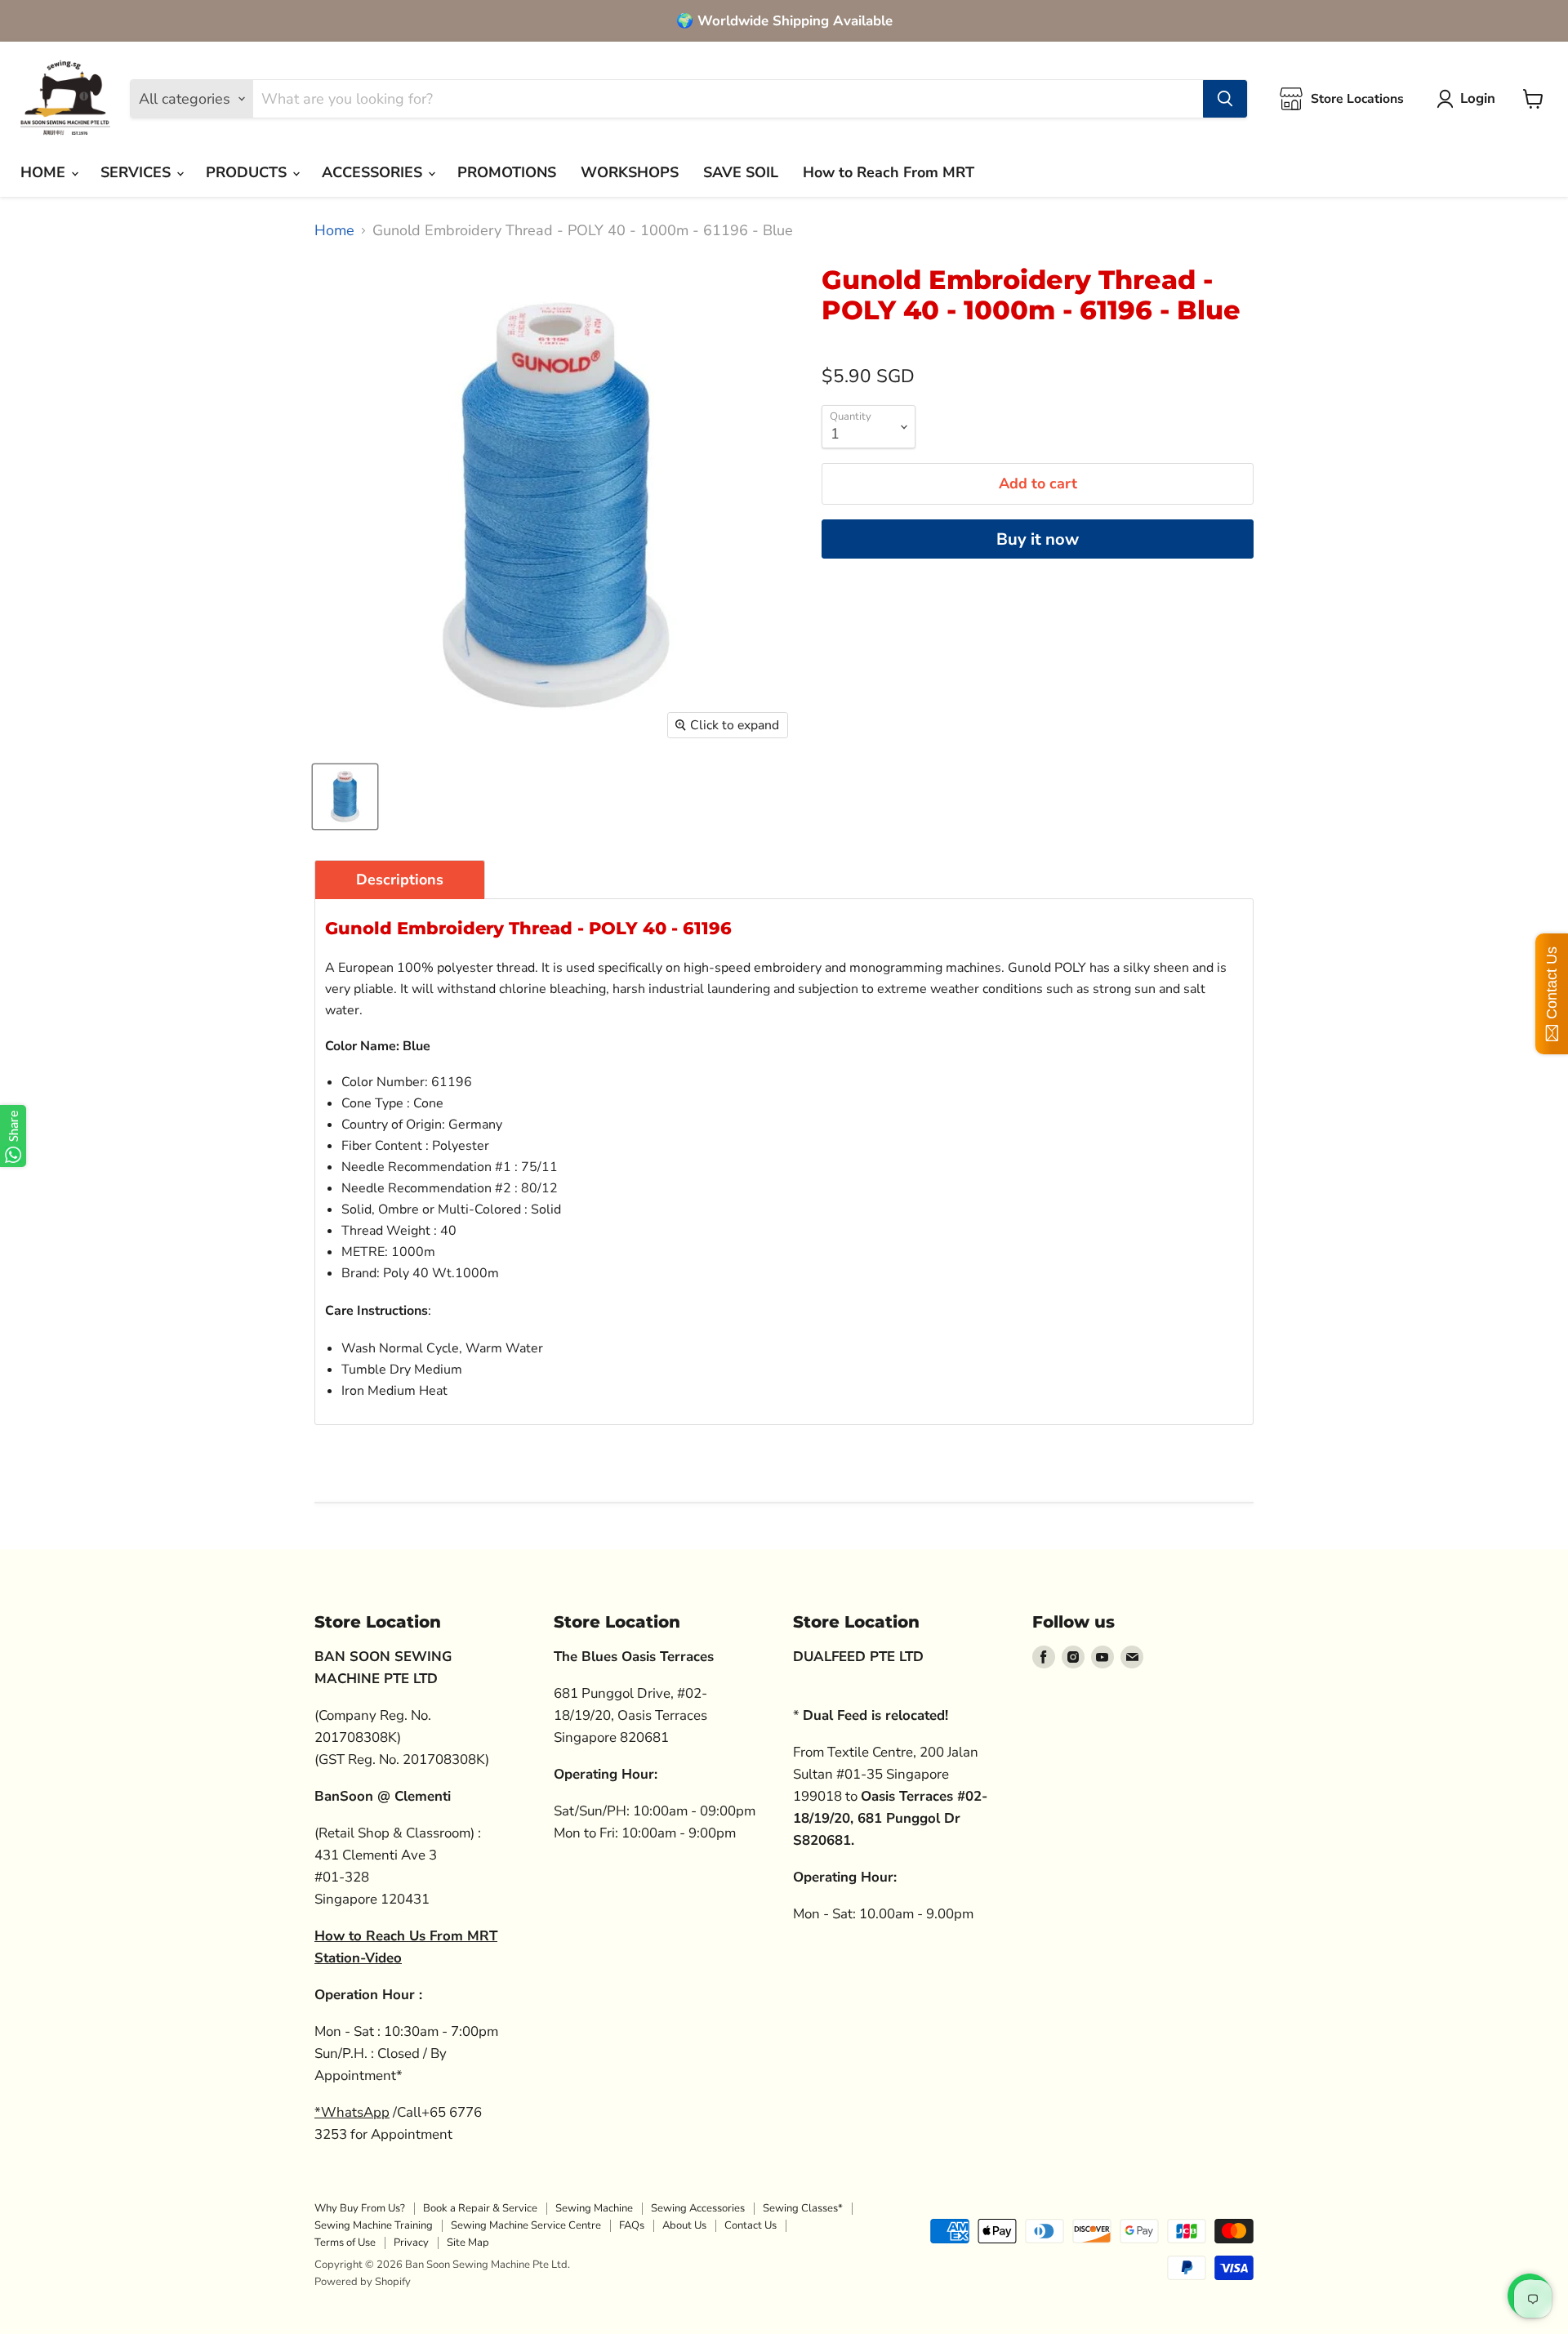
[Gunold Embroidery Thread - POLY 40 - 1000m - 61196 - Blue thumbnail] (345, 797)
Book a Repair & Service (480, 2208)
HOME (45, 172)
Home (334, 231)
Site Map (468, 2243)
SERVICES (138, 172)
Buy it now (1038, 539)
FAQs (632, 2225)
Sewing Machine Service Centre (526, 2225)
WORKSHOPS (630, 172)
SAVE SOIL (741, 172)
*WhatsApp (352, 2112)
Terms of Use (345, 2243)
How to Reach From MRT (889, 172)
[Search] (1225, 99)
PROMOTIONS (507, 172)
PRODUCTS (248, 172)
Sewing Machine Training (374, 2225)
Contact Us (751, 2225)
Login (1478, 98)
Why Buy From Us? (360, 2208)
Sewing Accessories (698, 2208)
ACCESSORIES (374, 172)
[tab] (400, 880)
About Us (684, 2225)
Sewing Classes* (803, 2208)
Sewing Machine (594, 2208)
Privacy (411, 2243)
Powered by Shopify (363, 2282)
